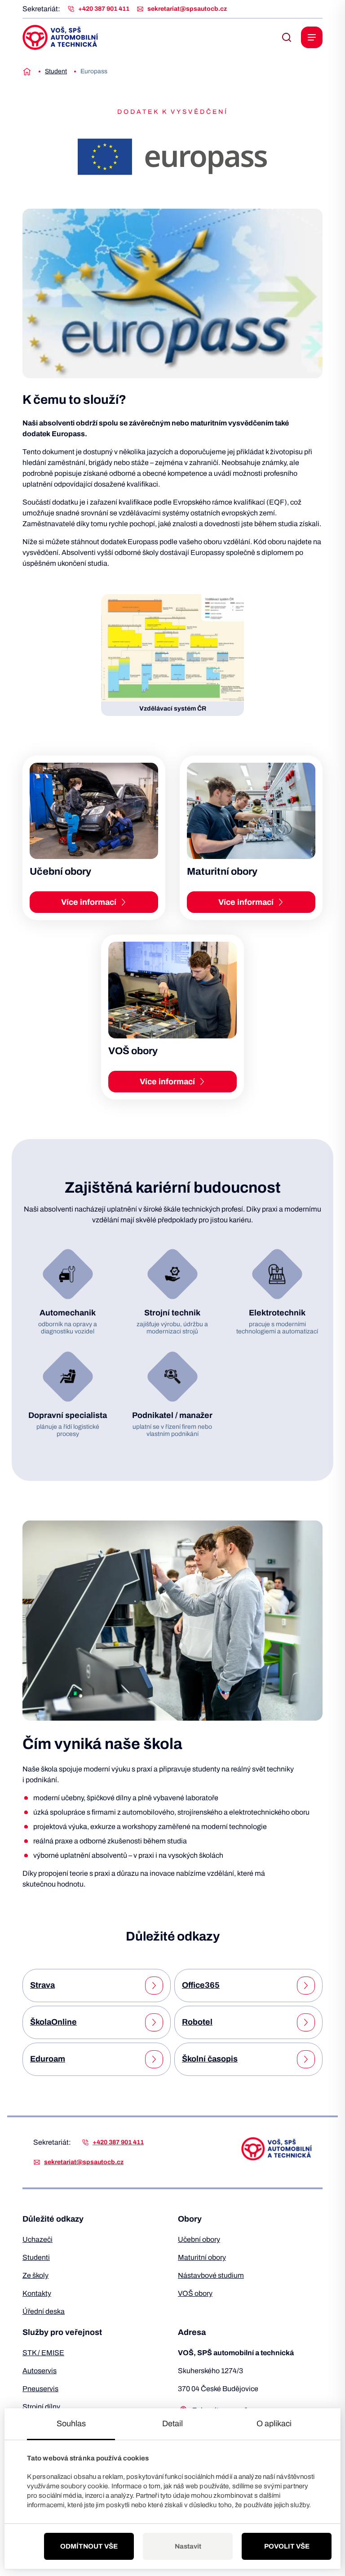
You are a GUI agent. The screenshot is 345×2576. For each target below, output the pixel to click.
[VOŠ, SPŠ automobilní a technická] (60, 37)
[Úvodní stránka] (27, 72)
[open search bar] (287, 37)
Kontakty (37, 2293)
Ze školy (35, 2275)
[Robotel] (306, 2022)
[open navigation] (312, 37)
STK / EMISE (43, 2353)
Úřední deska (44, 2311)
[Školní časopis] (306, 2059)
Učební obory (199, 2239)
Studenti (36, 2257)
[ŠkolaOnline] (154, 2022)
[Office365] (306, 1986)
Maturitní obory (202, 2257)
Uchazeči (38, 2239)
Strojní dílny (41, 2407)
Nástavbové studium (211, 2275)
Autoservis (40, 2371)
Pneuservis (40, 2389)
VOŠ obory (195, 2293)
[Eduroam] (154, 2059)
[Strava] (154, 1986)
